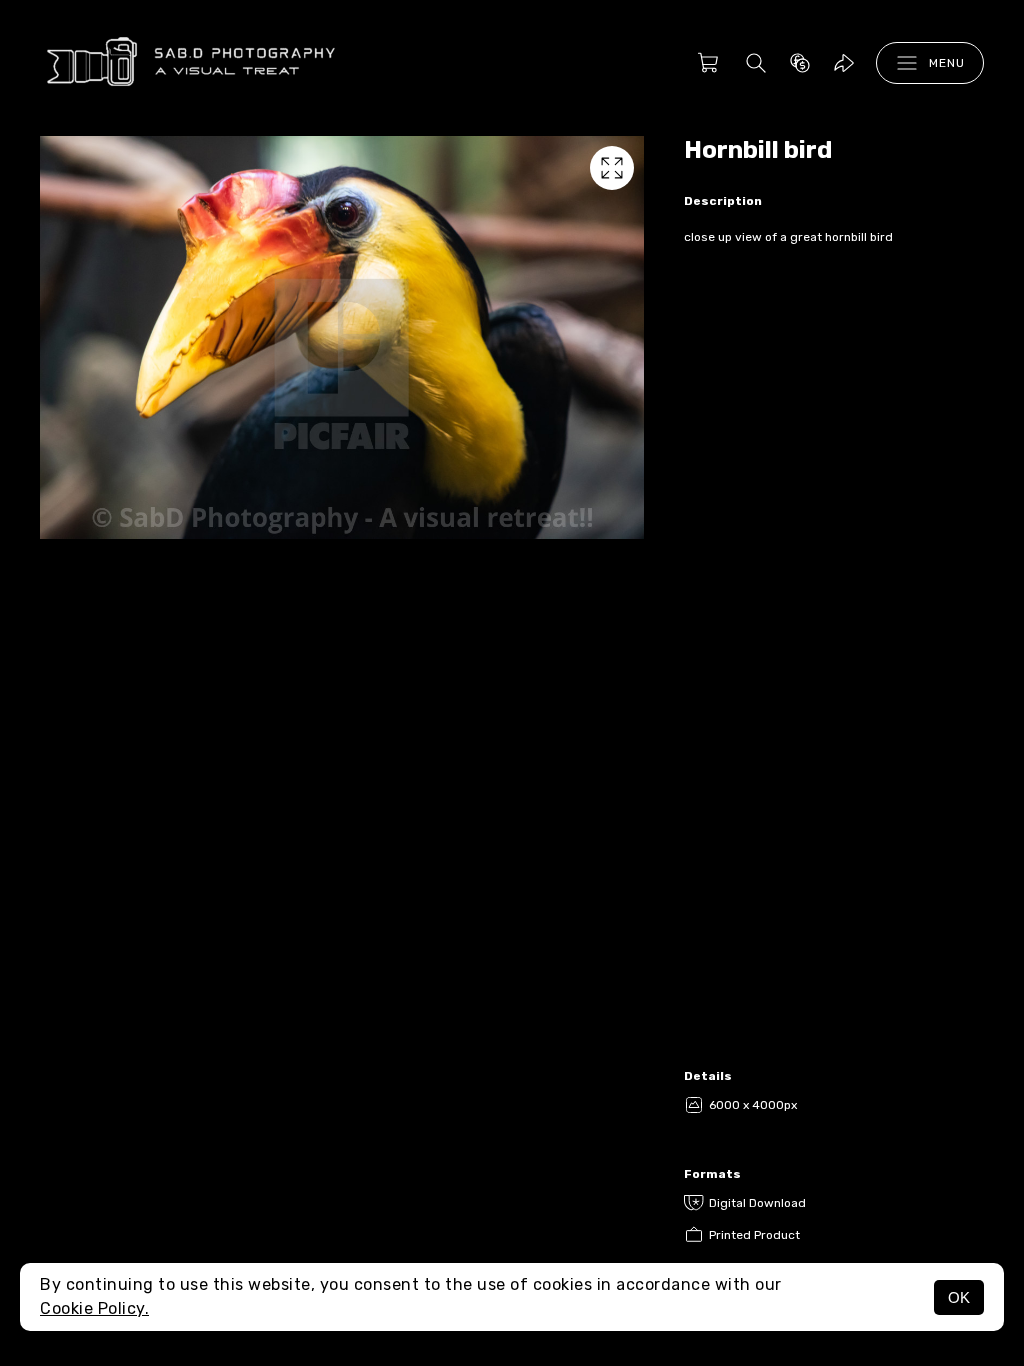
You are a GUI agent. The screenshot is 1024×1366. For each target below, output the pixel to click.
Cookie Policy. (94, 1308)
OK (959, 1297)
